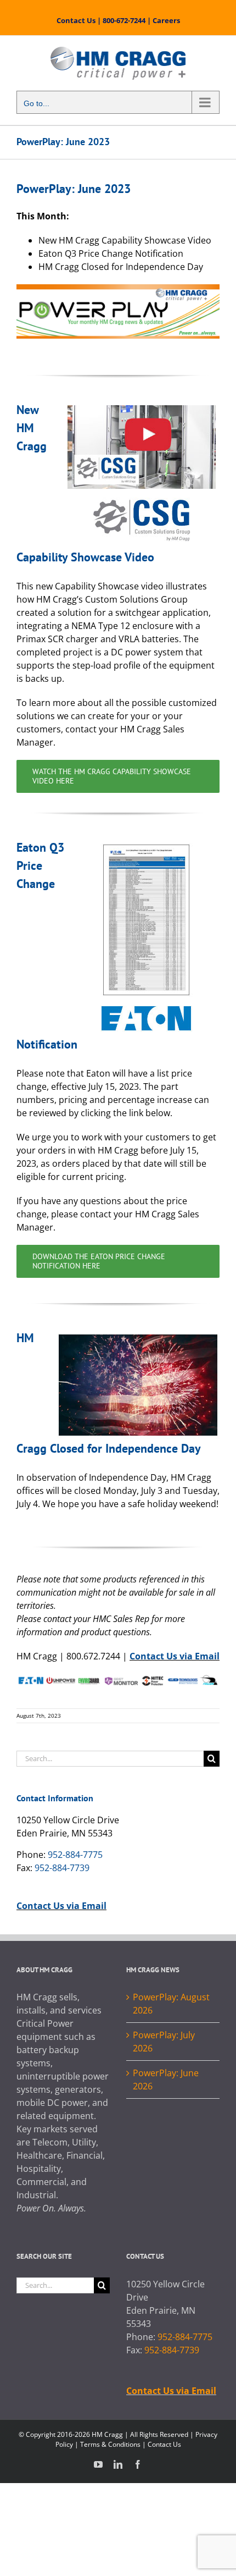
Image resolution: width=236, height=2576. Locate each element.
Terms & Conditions (110, 2444)
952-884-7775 (75, 1855)
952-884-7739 (62, 1868)
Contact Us (76, 20)
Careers (166, 20)
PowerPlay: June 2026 (166, 2079)
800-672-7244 (124, 20)
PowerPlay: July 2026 (164, 2042)
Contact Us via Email (175, 1656)
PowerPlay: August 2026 (171, 2004)
